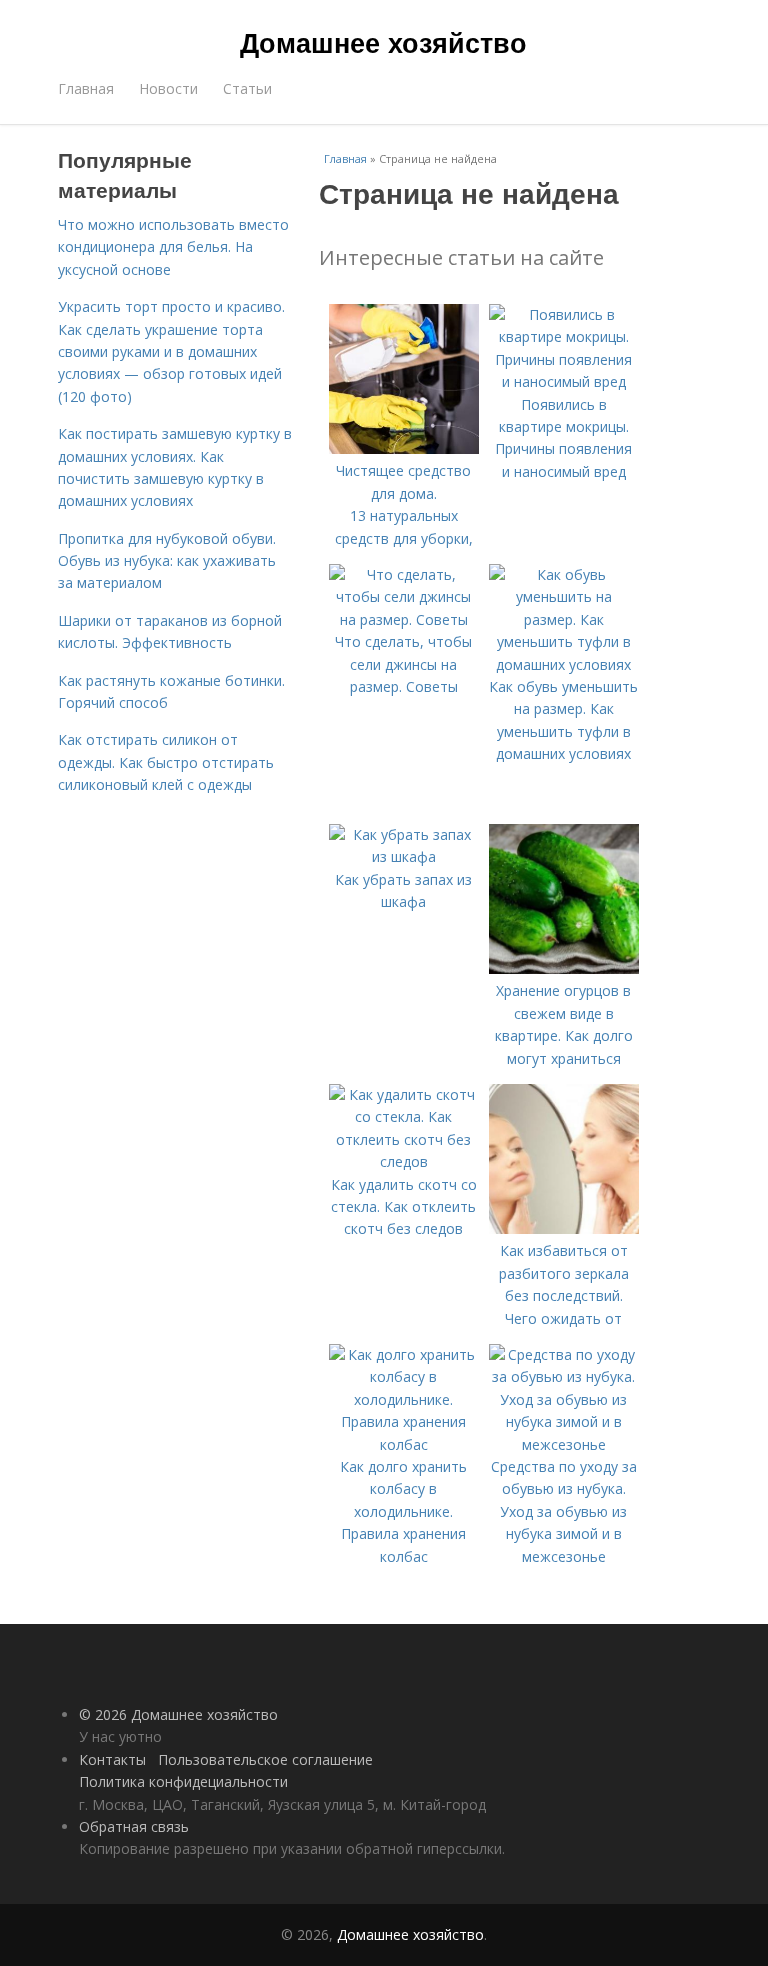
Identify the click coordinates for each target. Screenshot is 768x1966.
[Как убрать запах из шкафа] (404, 856)
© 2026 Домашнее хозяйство (178, 1714)
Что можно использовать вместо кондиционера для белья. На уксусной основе (173, 247)
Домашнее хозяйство (383, 42)
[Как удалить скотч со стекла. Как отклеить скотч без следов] (404, 1161)
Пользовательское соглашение (265, 1759)
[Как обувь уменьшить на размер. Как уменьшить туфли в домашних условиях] (564, 664)
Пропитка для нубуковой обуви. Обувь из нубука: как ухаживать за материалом (167, 561)
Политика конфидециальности (183, 1781)
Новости (168, 88)
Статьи (247, 88)
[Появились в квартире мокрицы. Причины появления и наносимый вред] (564, 381)
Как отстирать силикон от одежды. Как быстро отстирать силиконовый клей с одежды (166, 762)
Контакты (112, 1759)
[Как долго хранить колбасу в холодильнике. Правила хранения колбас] (404, 1444)
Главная (86, 88)
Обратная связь (134, 1826)
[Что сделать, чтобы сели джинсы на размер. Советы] (404, 619)
